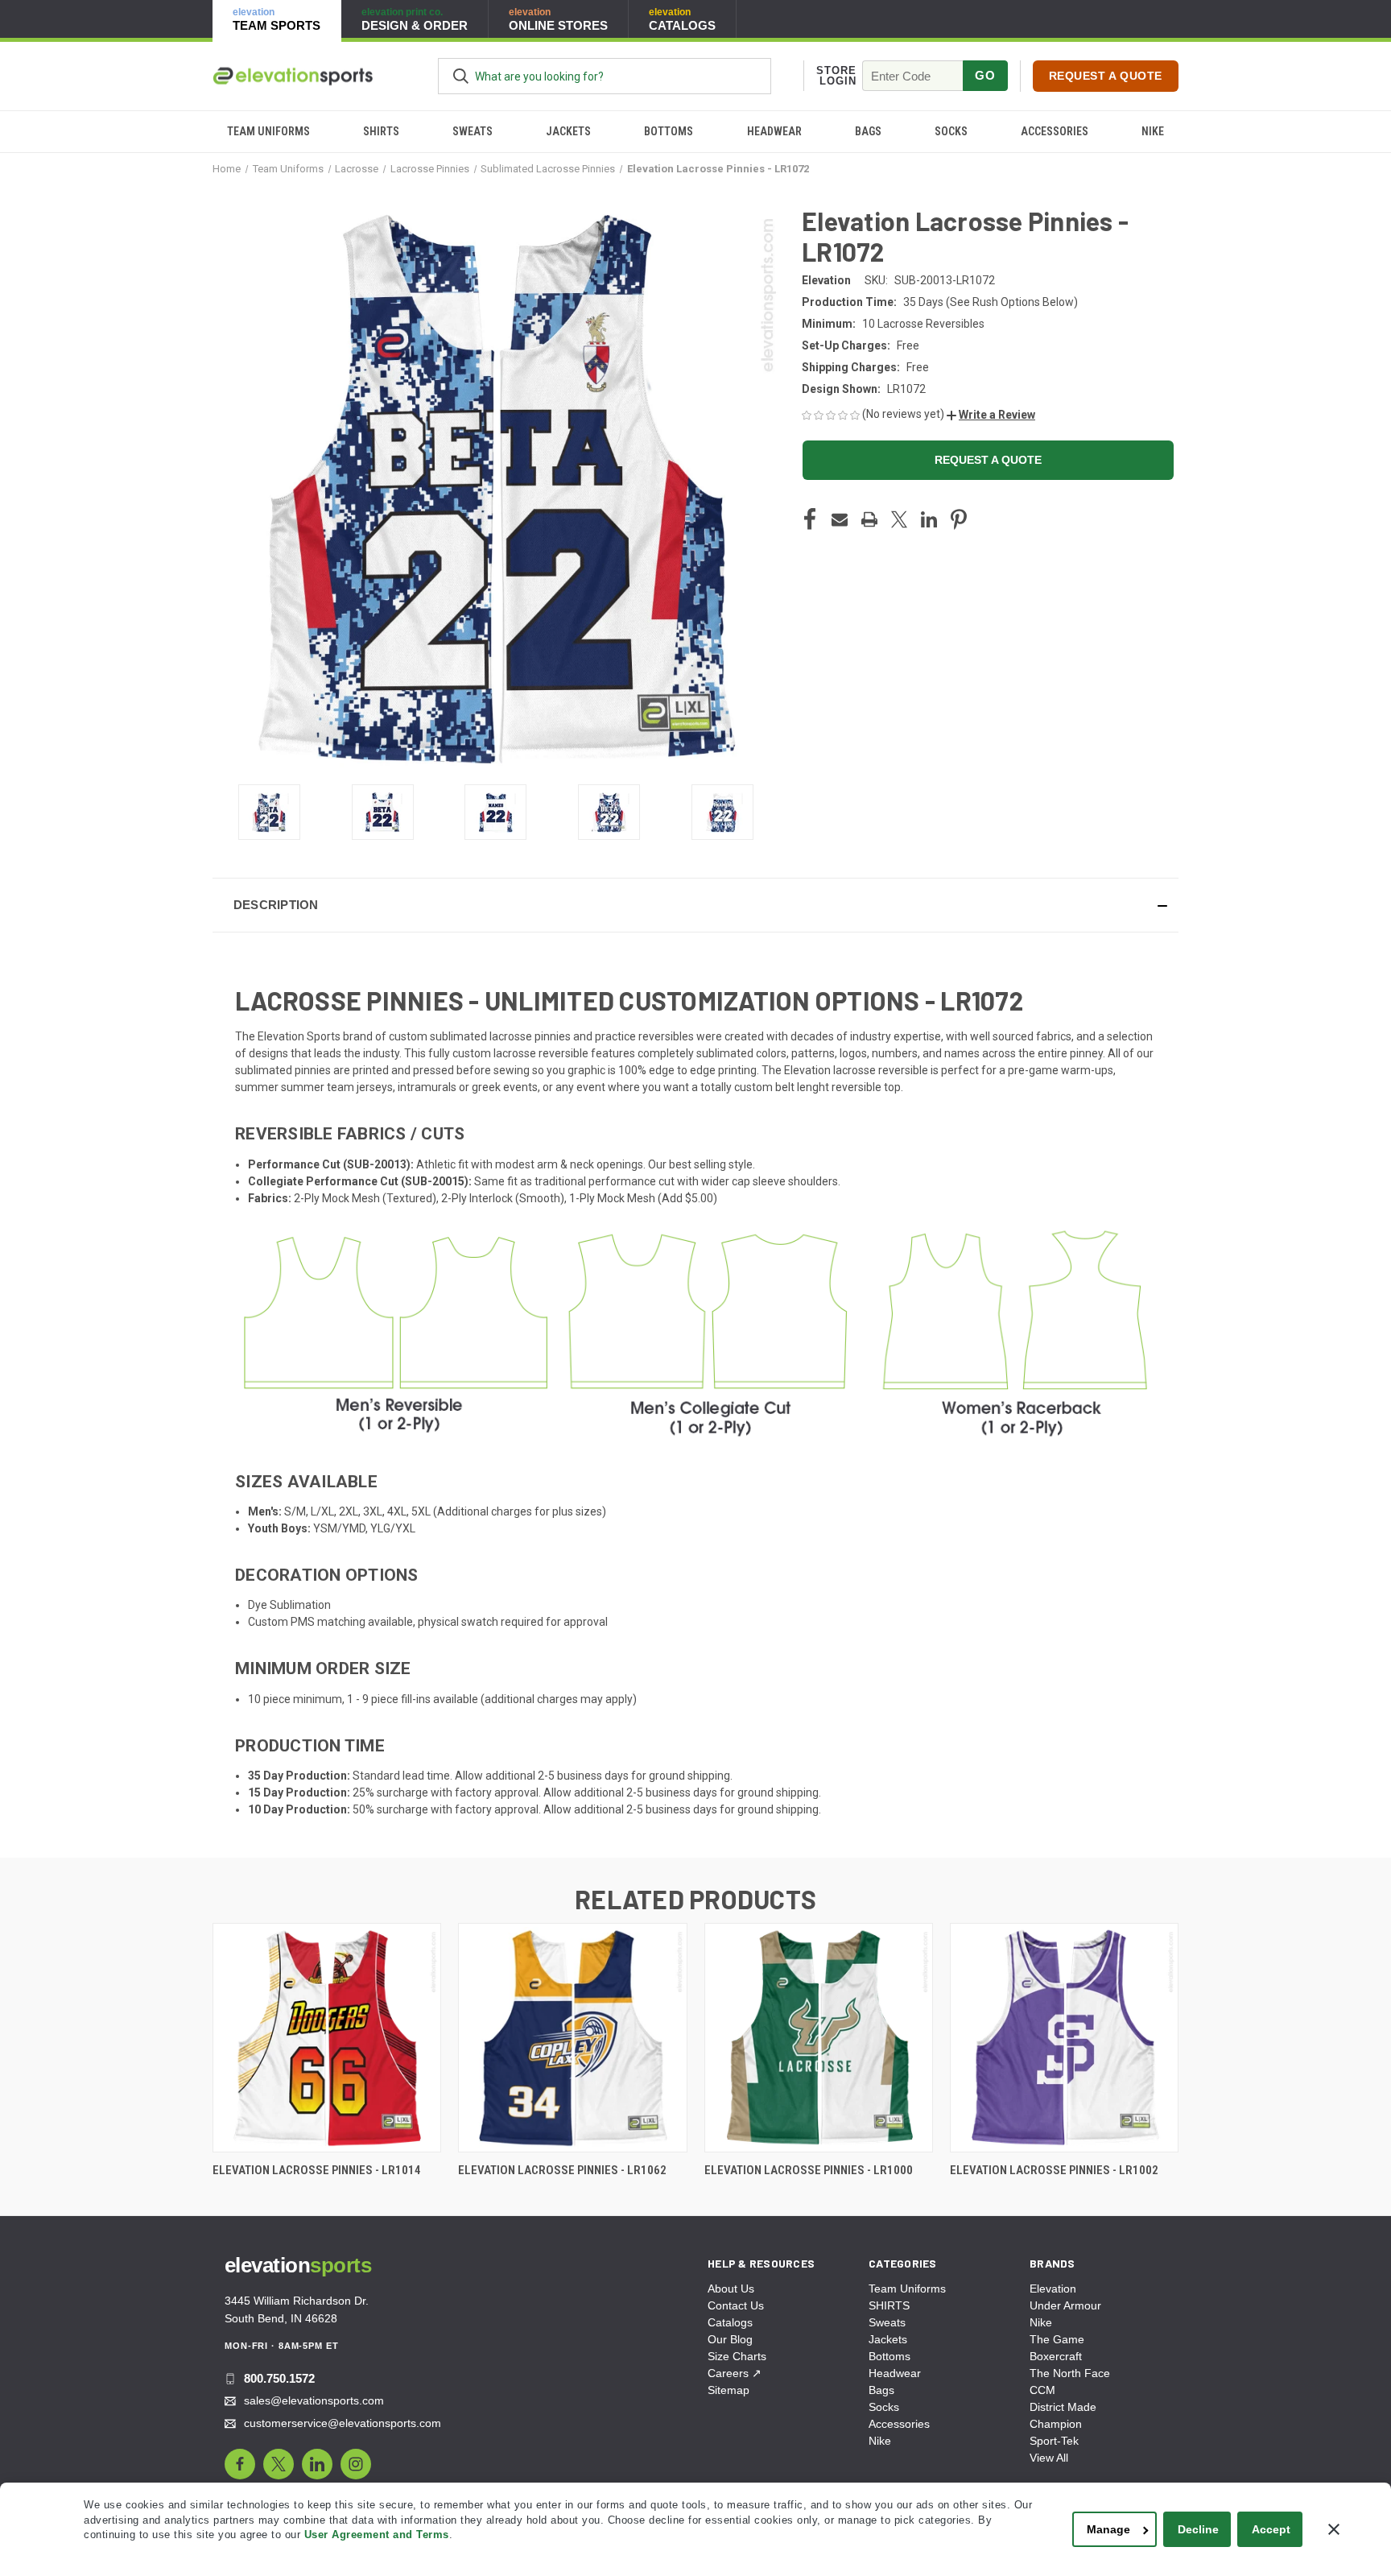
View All (1049, 2458)
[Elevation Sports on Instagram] (356, 2464)
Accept (1271, 2529)
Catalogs (730, 2322)
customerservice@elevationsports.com (343, 2423)
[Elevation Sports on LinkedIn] (317, 2464)
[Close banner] (1334, 2529)
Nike (1153, 131)
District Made (1063, 2407)
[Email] (840, 519)
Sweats (473, 131)
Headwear (774, 131)
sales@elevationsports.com (314, 2400)
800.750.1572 (279, 2378)
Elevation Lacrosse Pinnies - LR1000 (809, 2170)
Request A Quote (1106, 76)
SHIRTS (381, 131)
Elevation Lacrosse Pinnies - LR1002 (1054, 2170)
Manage (1108, 2529)
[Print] (869, 519)
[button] (991, 415)
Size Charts (737, 2356)
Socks (951, 131)
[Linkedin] (929, 519)
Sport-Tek (1054, 2441)
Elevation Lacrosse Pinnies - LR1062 (562, 2170)
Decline (1198, 2529)
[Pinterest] (959, 519)
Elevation (1053, 2289)
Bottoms (669, 131)
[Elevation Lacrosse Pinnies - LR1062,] (572, 2038)
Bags (868, 131)
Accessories (1055, 131)
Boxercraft (1056, 2356)
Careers (735, 2373)
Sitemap (729, 2390)
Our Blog (730, 2339)
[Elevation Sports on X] (279, 2464)
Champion (1056, 2424)
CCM (1042, 2390)
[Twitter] (899, 519)
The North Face (1070, 2373)
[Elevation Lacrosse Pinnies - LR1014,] (327, 2038)
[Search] (461, 76)
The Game (1057, 2339)
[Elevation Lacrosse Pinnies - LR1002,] (1064, 2038)
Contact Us (736, 2305)
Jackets (568, 131)
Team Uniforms (268, 131)
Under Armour (1065, 2305)
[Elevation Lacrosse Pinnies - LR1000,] (819, 2038)
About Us (731, 2289)
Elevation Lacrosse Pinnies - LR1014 (317, 2170)
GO (985, 75)
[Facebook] (810, 519)
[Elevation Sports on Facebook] (240, 2464)
